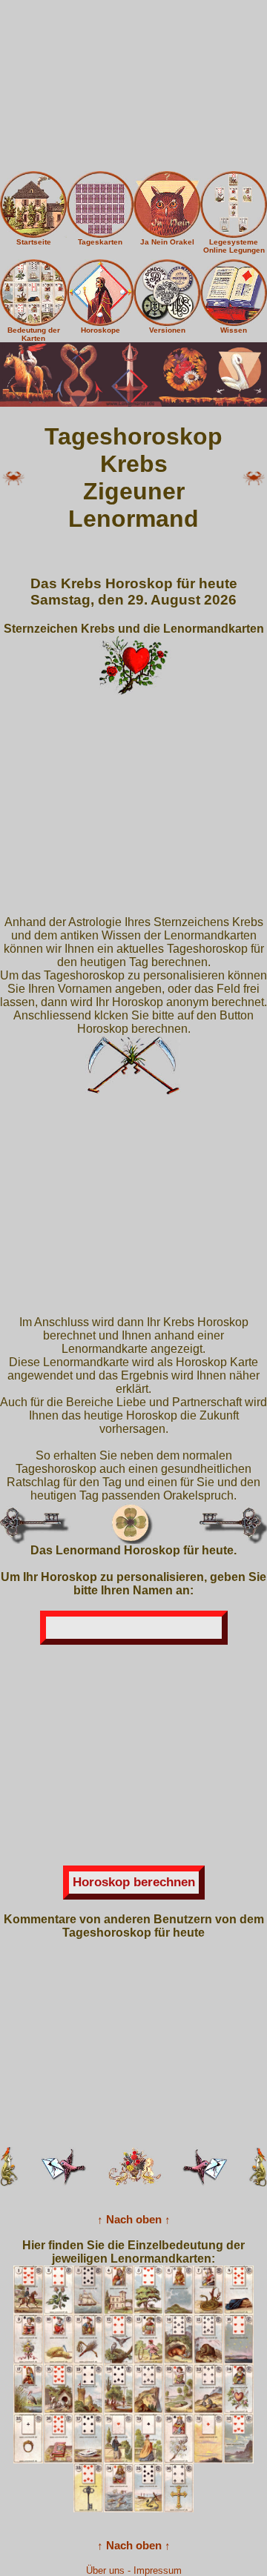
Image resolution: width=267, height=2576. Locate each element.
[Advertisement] (133, 86)
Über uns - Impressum (134, 2570)
